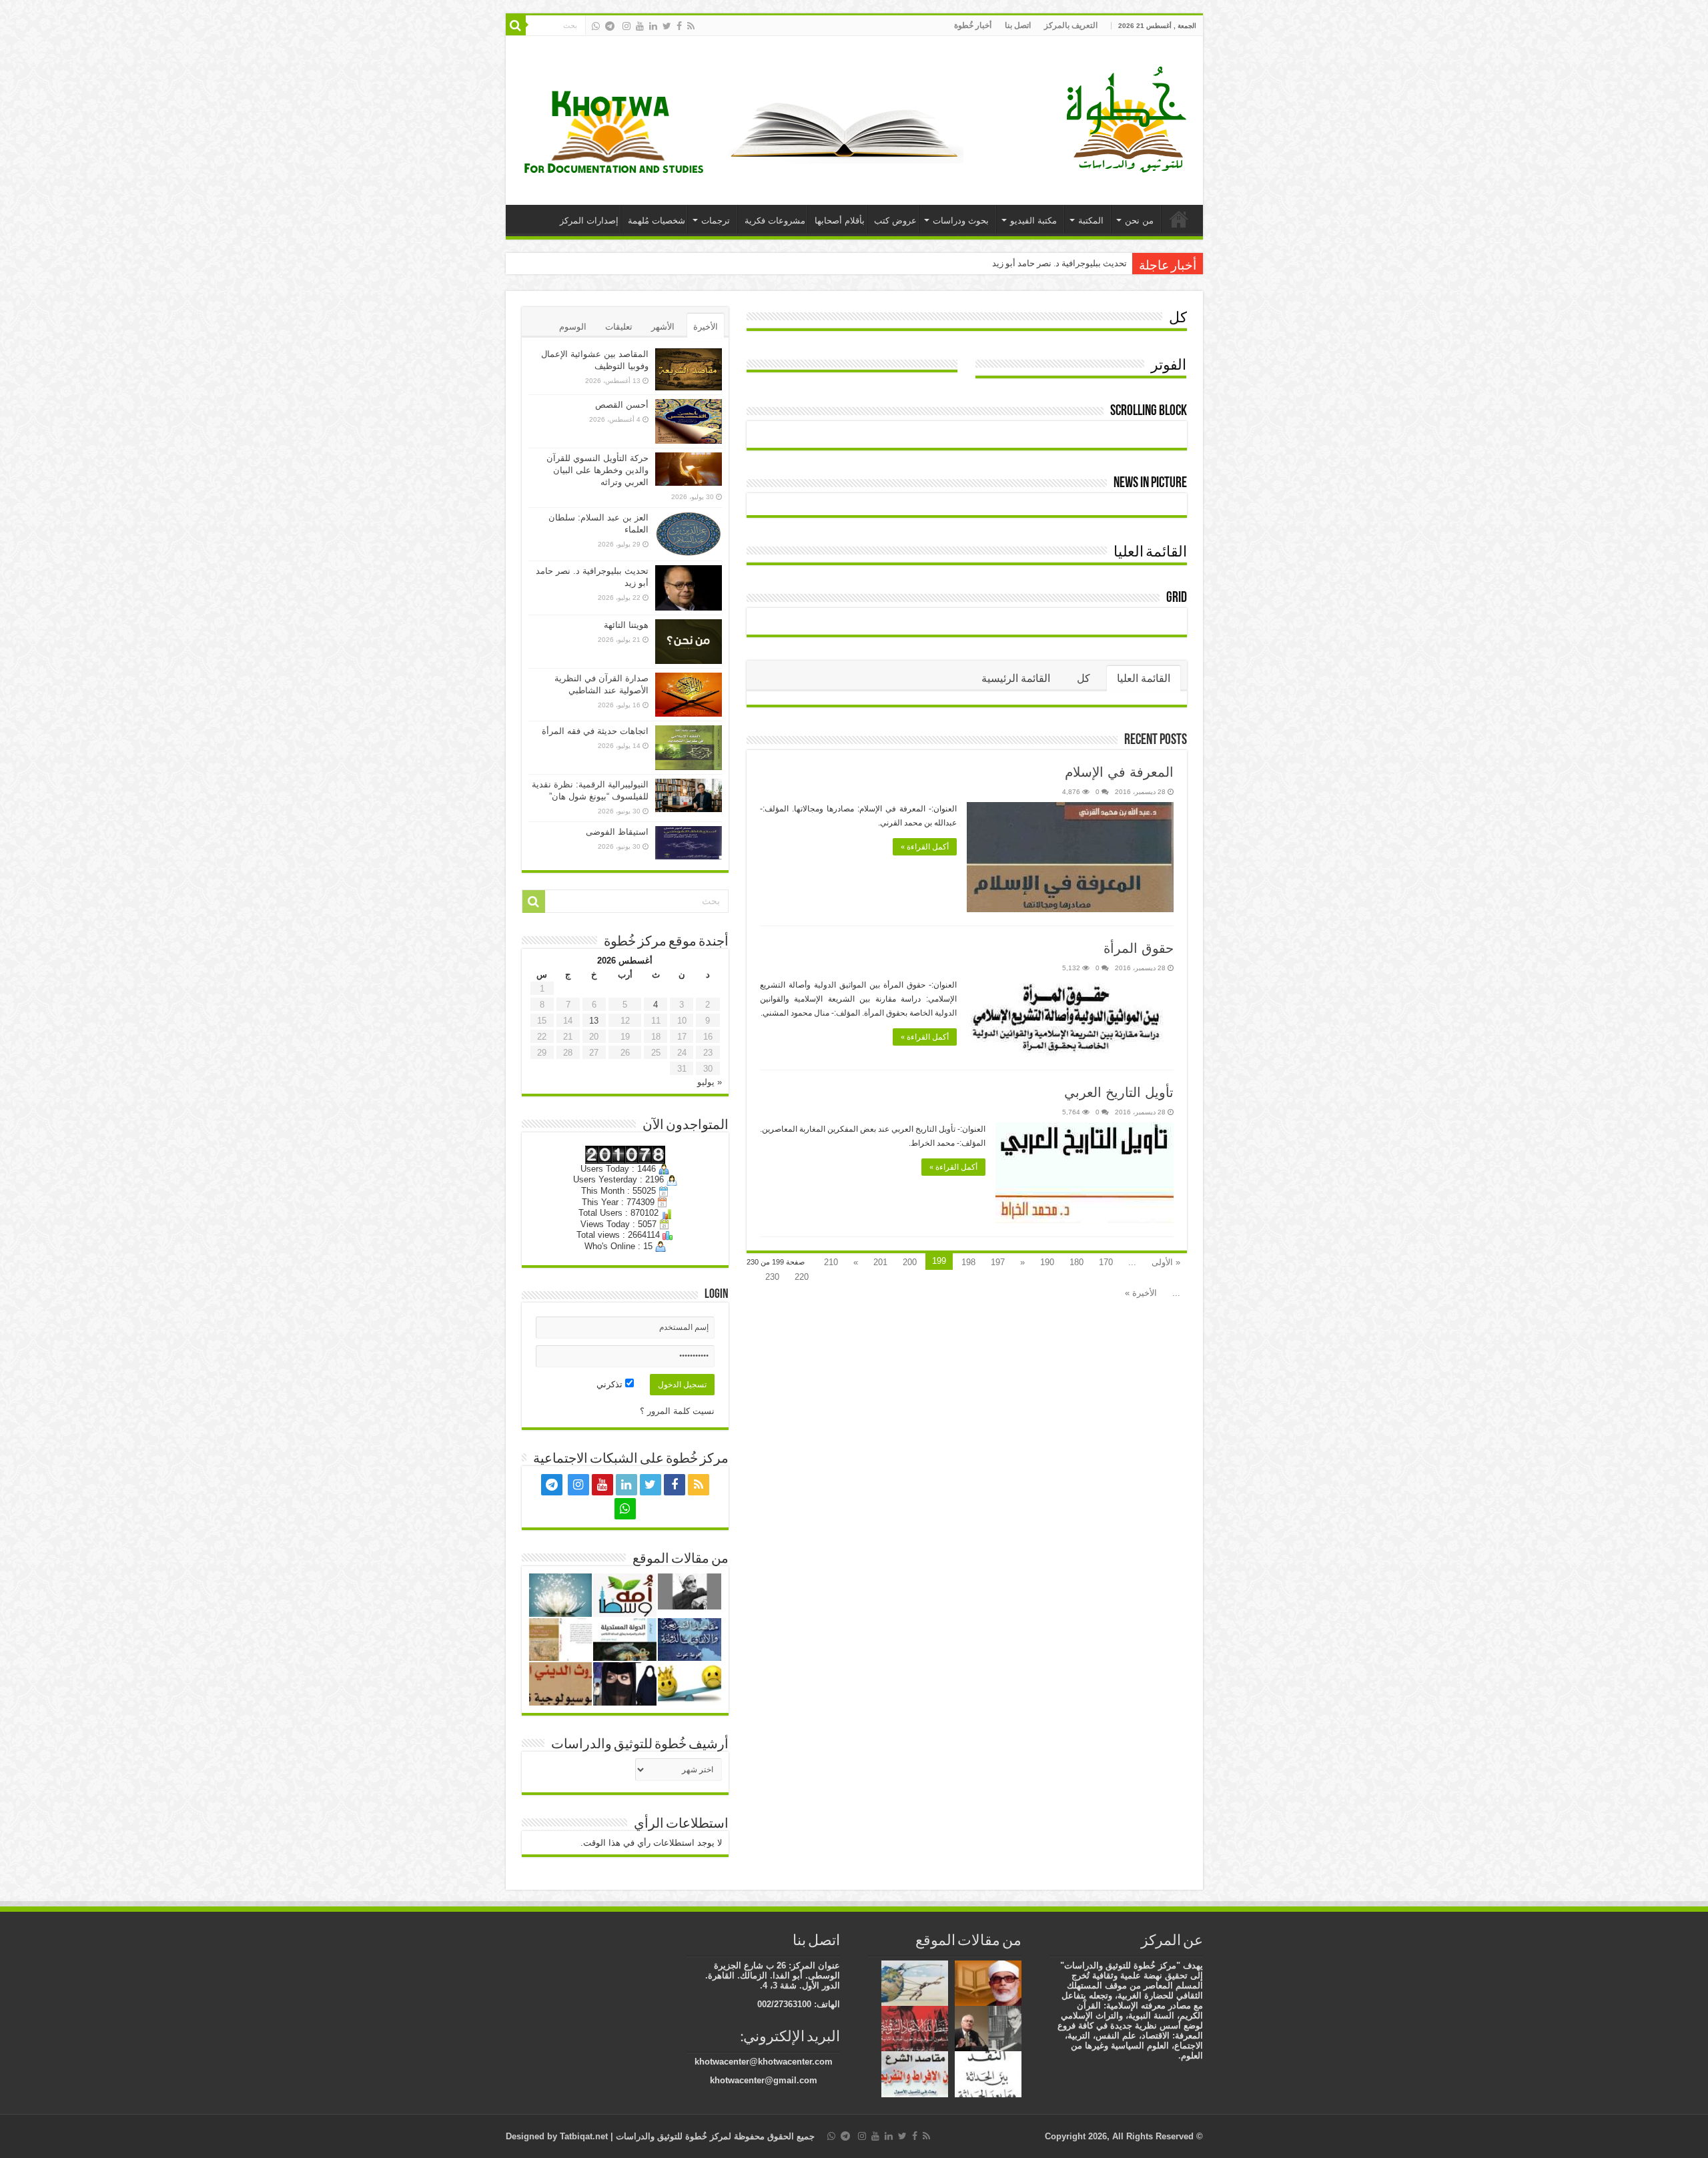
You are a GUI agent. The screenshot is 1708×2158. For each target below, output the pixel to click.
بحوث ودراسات (961, 221)
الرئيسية (1179, 219)
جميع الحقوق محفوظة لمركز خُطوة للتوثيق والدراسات (714, 2136)
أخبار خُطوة (973, 25)
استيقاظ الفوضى (617, 832)
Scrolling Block (1149, 411)
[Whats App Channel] (596, 26)
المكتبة (1091, 221)
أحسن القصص (622, 405)
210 (831, 1262)
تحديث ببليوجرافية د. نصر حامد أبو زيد (1059, 263)
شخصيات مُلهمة (657, 221)
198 (968, 1262)
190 (1047, 1262)
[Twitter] (667, 26)
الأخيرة (706, 327)
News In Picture (1150, 483)
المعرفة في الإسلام (1119, 772)
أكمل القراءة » (925, 847)
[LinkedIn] (653, 26)
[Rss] (691, 26)
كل (1178, 319)
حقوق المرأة (1139, 948)
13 (594, 1021)
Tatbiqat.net (584, 2136)
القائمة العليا (1150, 553)
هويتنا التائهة (626, 625)
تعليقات (619, 327)
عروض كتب (895, 221)
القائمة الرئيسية (1016, 678)
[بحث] (516, 25)
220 (802, 1277)
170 (1106, 1262)
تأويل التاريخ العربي (1119, 1092)
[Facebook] (679, 26)
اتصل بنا (1018, 25)
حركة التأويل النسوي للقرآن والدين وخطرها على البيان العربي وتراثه (597, 470)
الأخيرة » (1141, 1293)
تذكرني (611, 1384)
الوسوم (573, 327)
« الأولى (1166, 1262)
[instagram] (626, 26)
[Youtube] (640, 26)
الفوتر (1169, 366)
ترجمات (716, 221)
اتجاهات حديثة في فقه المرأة (595, 731)
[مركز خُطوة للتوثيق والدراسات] (1130, 118)
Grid (1177, 598)
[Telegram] (610, 26)
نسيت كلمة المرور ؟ (677, 1411)
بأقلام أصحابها (840, 221)
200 (910, 1262)
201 (880, 1262)
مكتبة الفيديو (1033, 221)
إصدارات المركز (589, 221)
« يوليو (710, 1082)
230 (772, 1277)
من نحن (1139, 221)
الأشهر (663, 327)
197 (998, 1262)
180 (1077, 1262)
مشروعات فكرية (775, 221)
